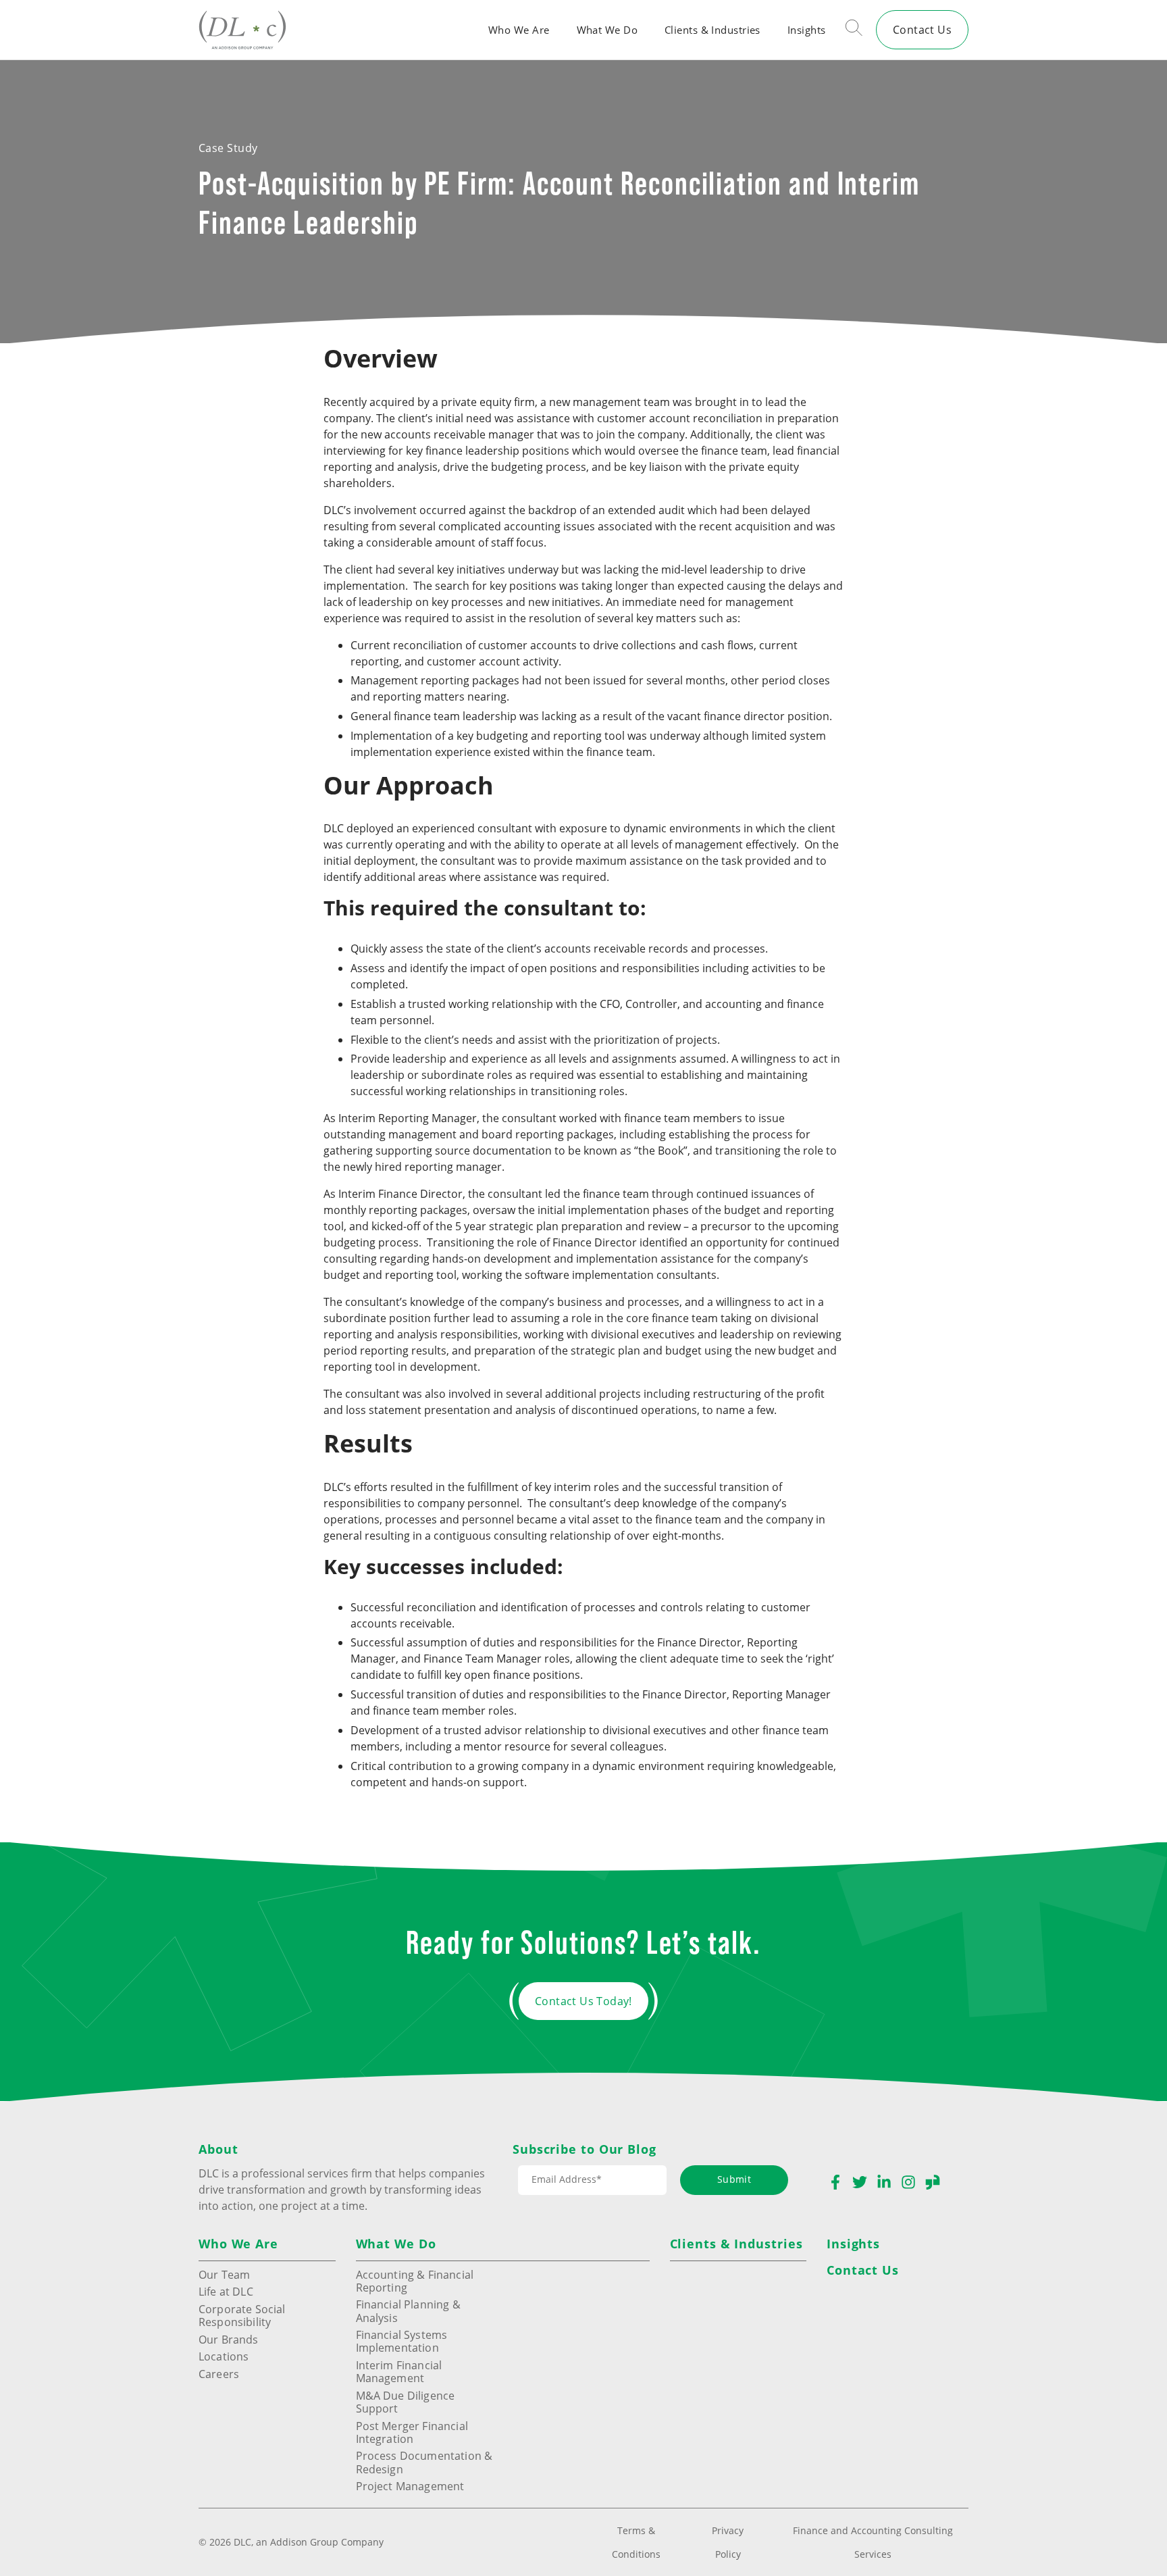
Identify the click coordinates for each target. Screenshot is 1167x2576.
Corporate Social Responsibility (242, 2315)
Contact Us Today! (583, 2001)
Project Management (410, 2486)
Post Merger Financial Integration (412, 2432)
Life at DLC (226, 2291)
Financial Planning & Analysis (408, 2310)
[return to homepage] (242, 29)
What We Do (607, 30)
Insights (807, 30)
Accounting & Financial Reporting (415, 2281)
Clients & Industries (712, 30)
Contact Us (922, 29)
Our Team (224, 2274)
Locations (224, 2356)
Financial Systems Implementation (402, 2341)
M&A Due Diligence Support (406, 2402)
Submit (734, 2179)
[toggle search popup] (854, 30)
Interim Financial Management (399, 2371)
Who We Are (519, 30)
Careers (219, 2374)
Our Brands (229, 2339)
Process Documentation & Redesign (424, 2462)
